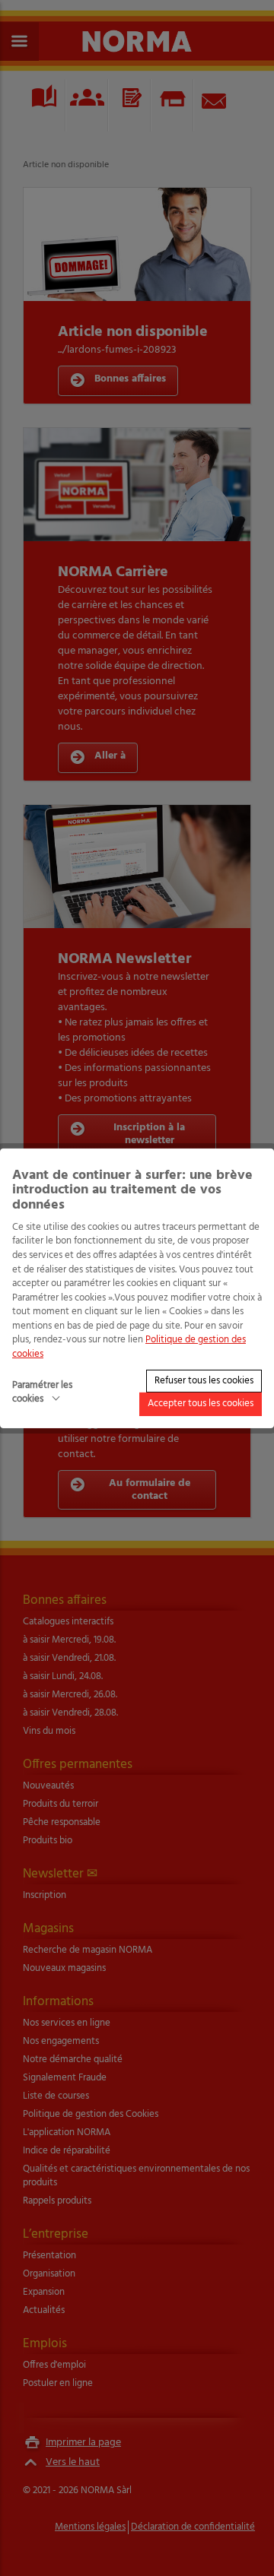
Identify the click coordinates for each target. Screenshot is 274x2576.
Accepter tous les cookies (201, 1404)
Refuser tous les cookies (204, 1380)
